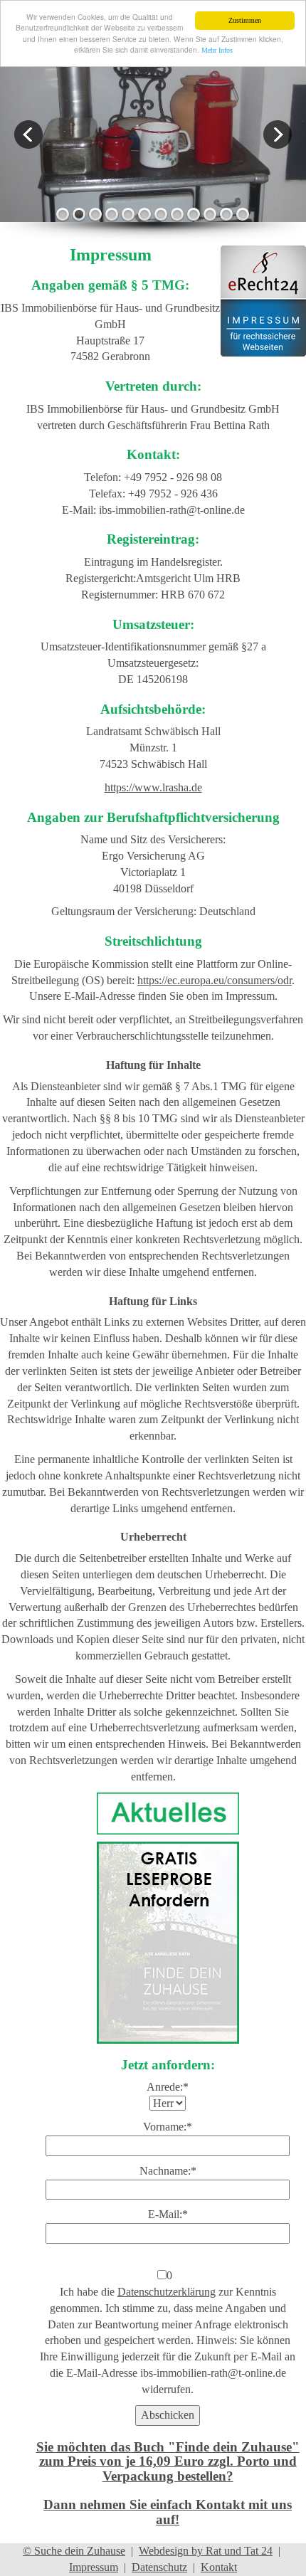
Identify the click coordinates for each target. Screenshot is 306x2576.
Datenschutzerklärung (167, 2292)
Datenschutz (159, 2567)
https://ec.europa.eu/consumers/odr (215, 980)
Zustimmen (245, 20)
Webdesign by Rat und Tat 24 (206, 2551)
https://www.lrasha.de (153, 787)
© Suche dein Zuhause (74, 2551)
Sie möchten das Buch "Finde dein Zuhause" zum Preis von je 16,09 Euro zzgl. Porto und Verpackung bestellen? (168, 2461)
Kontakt (219, 2567)
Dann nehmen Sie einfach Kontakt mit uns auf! (168, 2512)
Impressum (94, 2567)
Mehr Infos (217, 50)
